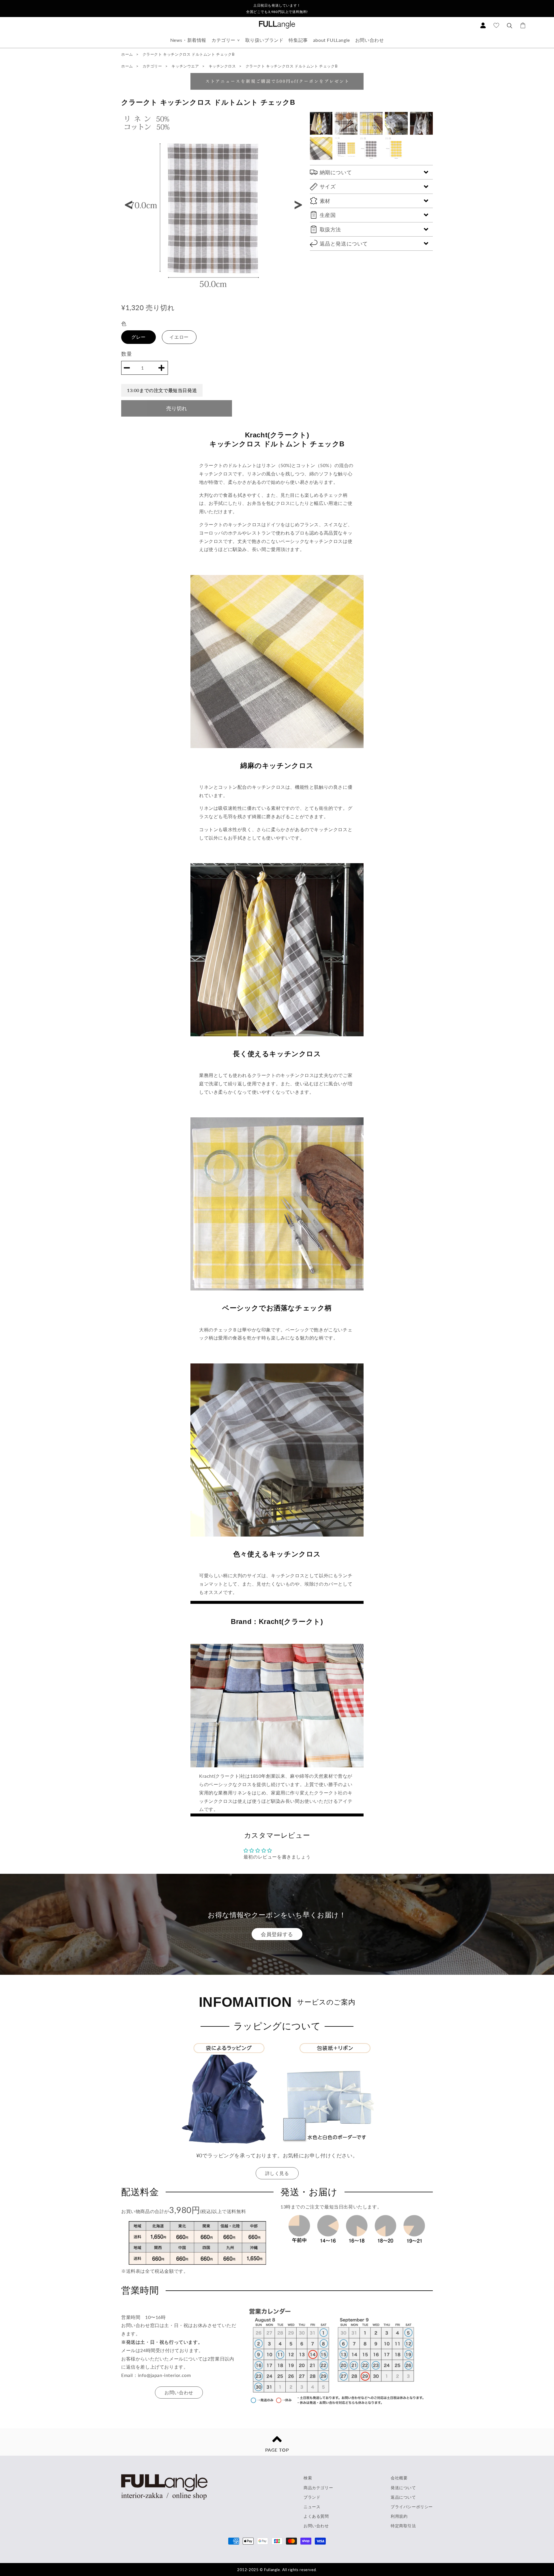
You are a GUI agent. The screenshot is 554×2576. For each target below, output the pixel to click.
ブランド (312, 2497)
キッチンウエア (186, 66)
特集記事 (298, 40)
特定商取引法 (403, 2526)
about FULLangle (332, 40)
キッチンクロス (223, 66)
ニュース (312, 2507)
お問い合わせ (370, 40)
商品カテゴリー (318, 2488)
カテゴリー (223, 40)
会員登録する (277, 1934)
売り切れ (177, 408)
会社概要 (399, 2478)
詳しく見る (277, 2173)
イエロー (179, 337)
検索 (308, 2478)
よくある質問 (316, 2516)
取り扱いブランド (264, 40)
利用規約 (399, 2516)
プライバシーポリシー (412, 2507)
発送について (403, 2488)
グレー (138, 337)
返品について (403, 2497)
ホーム (127, 54)
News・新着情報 (188, 40)
